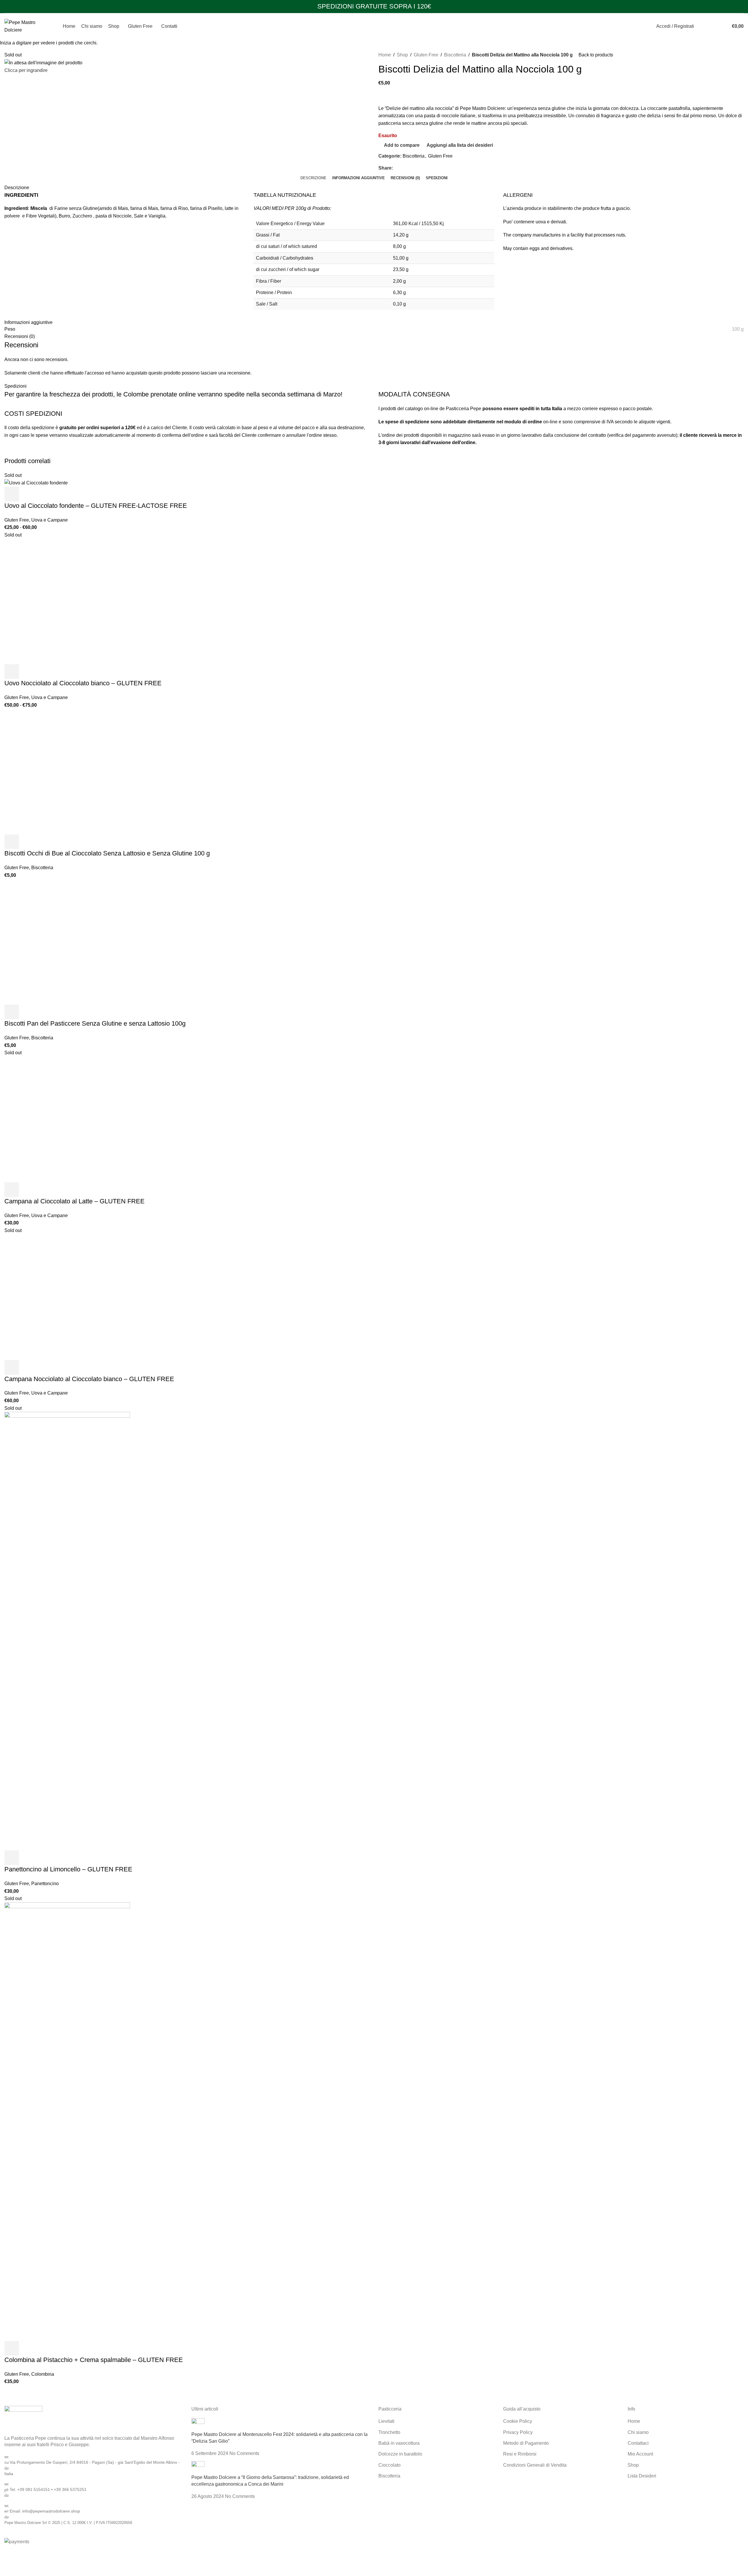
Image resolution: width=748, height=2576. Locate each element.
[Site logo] (26, 26)
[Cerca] (700, 26)
